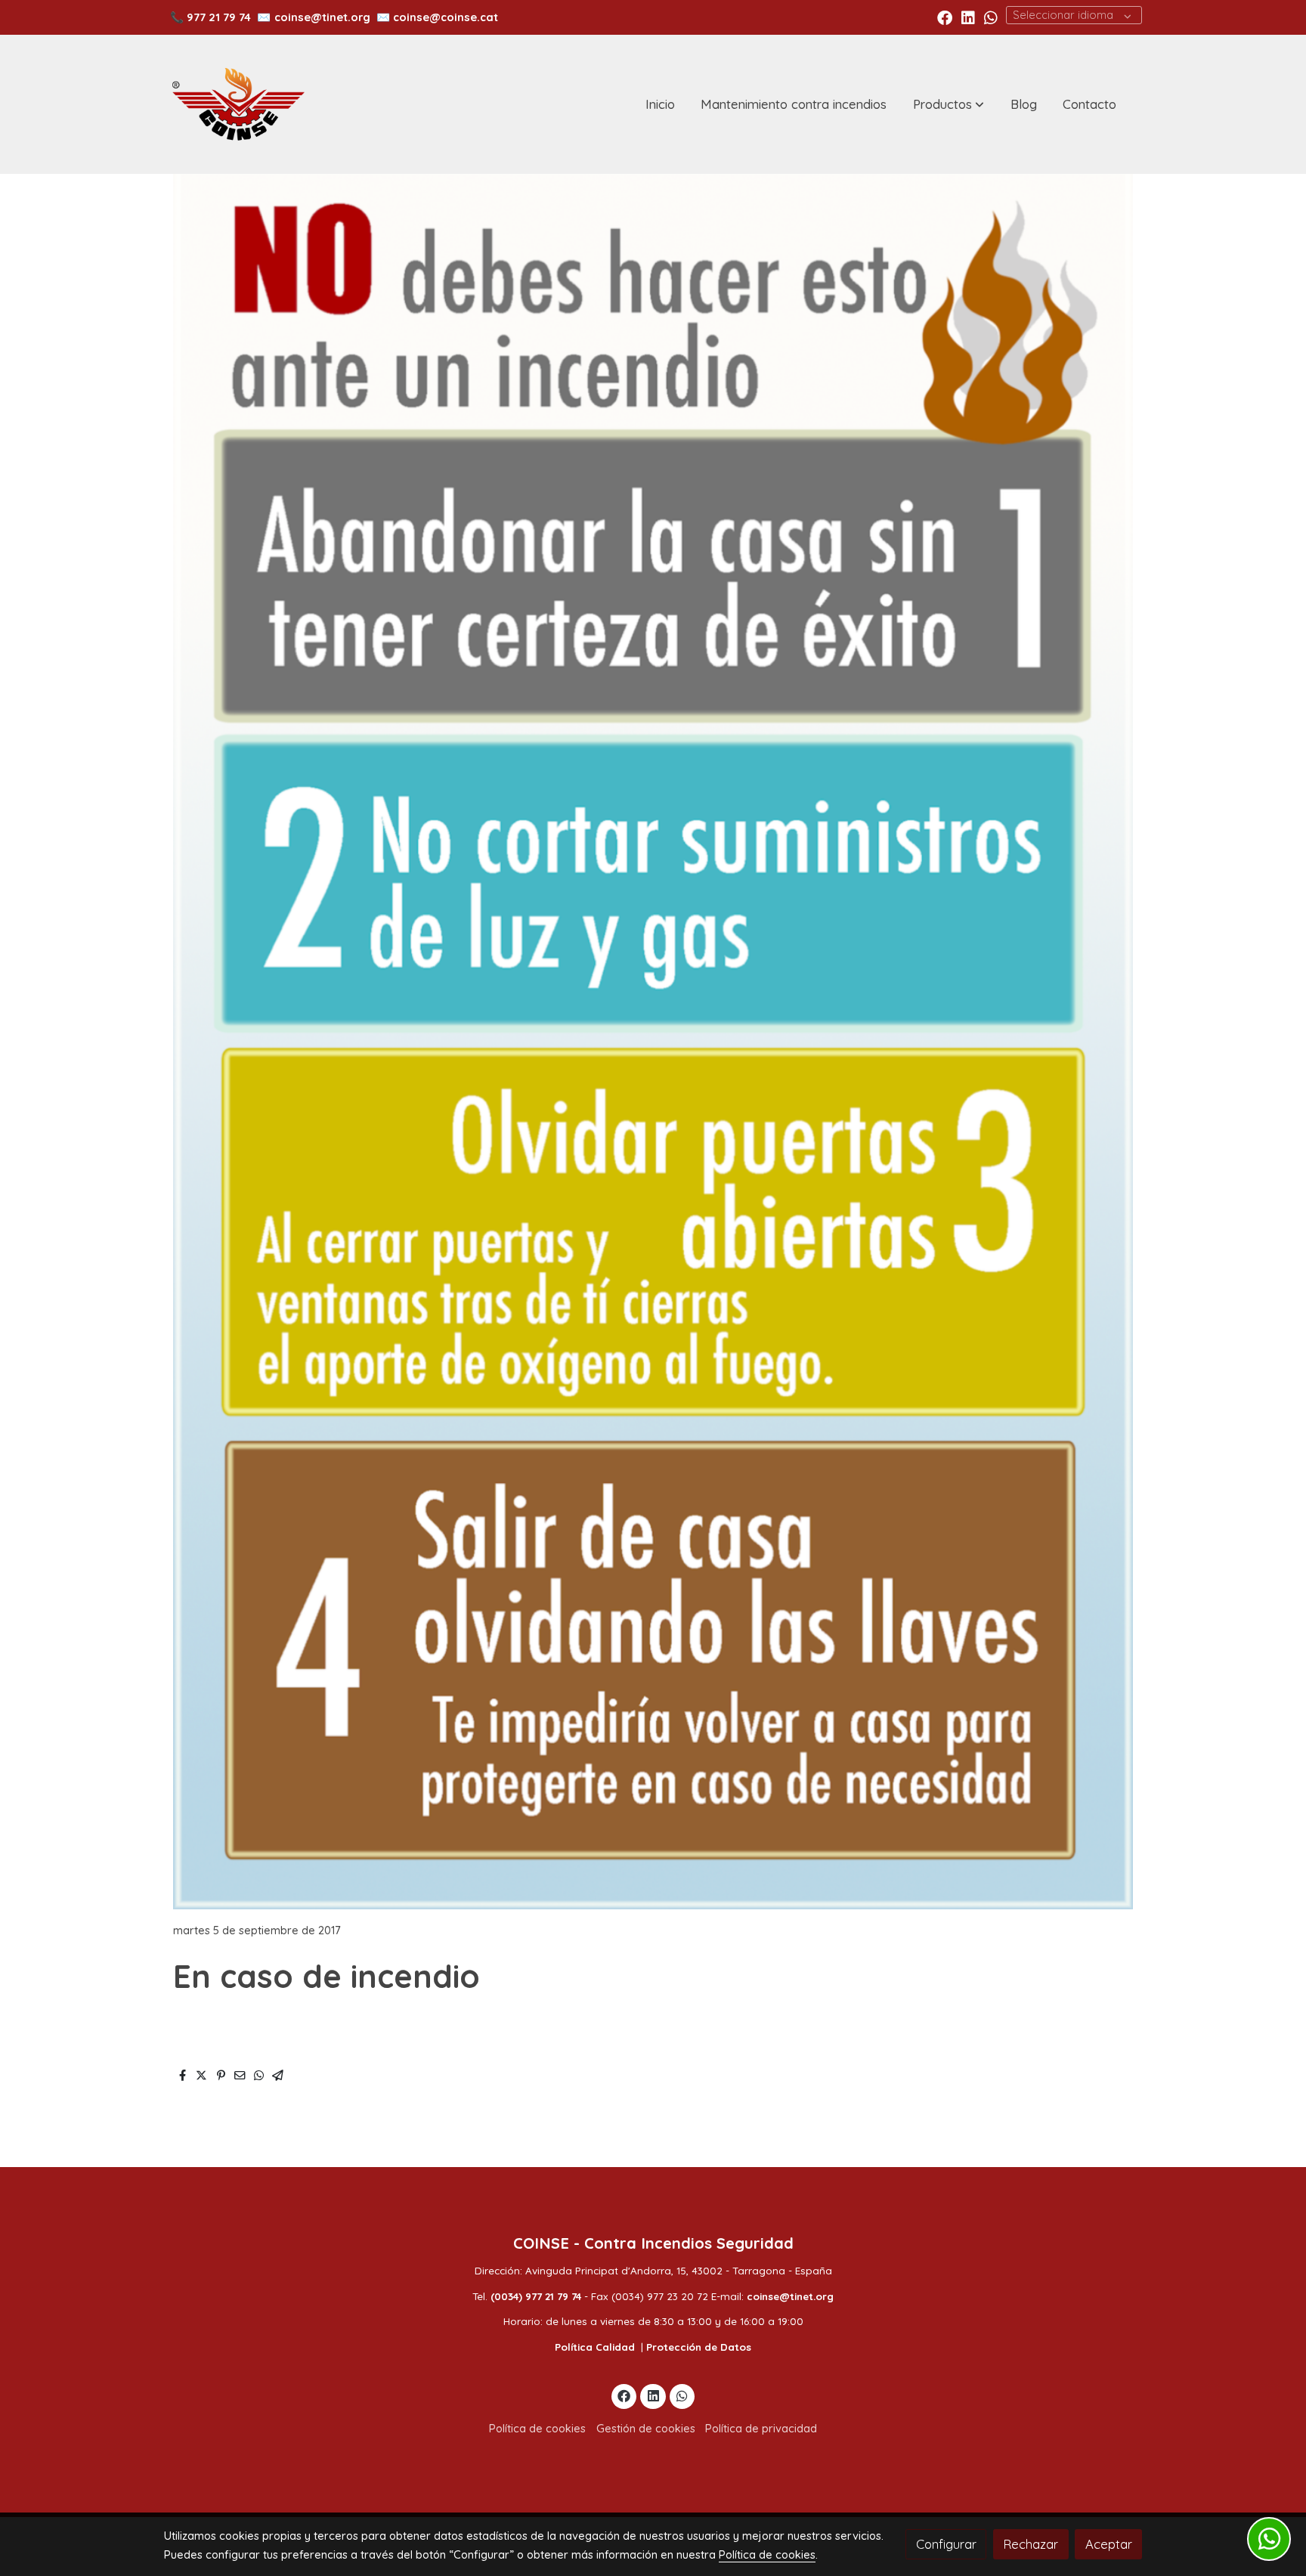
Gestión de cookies (646, 2428)
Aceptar (1109, 2544)
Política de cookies (537, 2428)
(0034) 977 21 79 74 (536, 2296)
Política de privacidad (761, 2428)
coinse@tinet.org (322, 17)
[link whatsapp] (991, 17)
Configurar (946, 2544)
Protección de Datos (699, 2347)
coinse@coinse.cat (446, 17)
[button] (949, 104)
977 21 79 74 (219, 17)
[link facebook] (945, 17)
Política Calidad (595, 2347)
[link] (238, 104)
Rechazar (1031, 2544)
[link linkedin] (968, 17)
